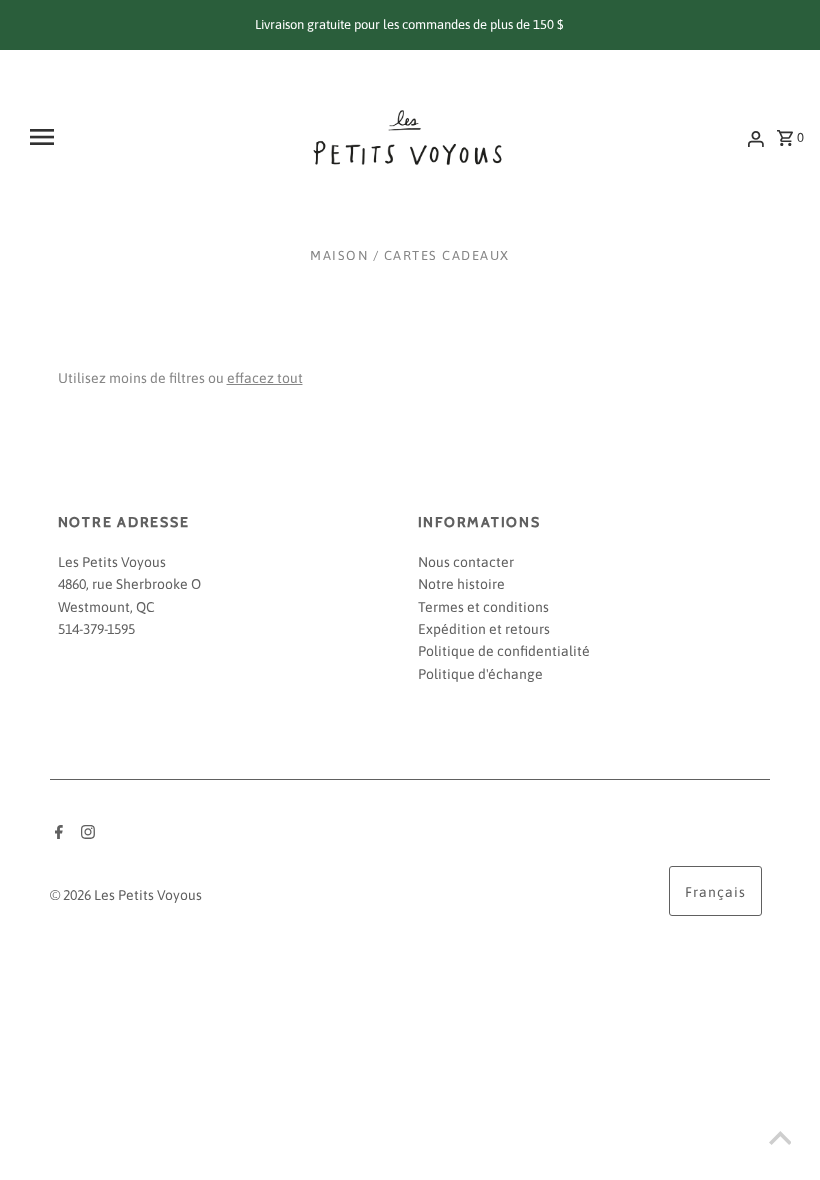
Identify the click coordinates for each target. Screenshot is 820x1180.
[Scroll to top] (780, 1140)
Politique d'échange (480, 674)
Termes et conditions (483, 607)
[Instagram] (85, 834)
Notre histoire (461, 584)
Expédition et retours (484, 629)
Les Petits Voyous (112, 562)
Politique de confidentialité (504, 651)
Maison (339, 255)
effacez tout (265, 378)
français (715, 892)
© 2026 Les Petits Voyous (126, 895)
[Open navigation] (93, 137)
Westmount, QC (106, 607)
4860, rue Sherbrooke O (129, 584)
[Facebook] (56, 834)
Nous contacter (466, 562)
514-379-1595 (96, 629)
